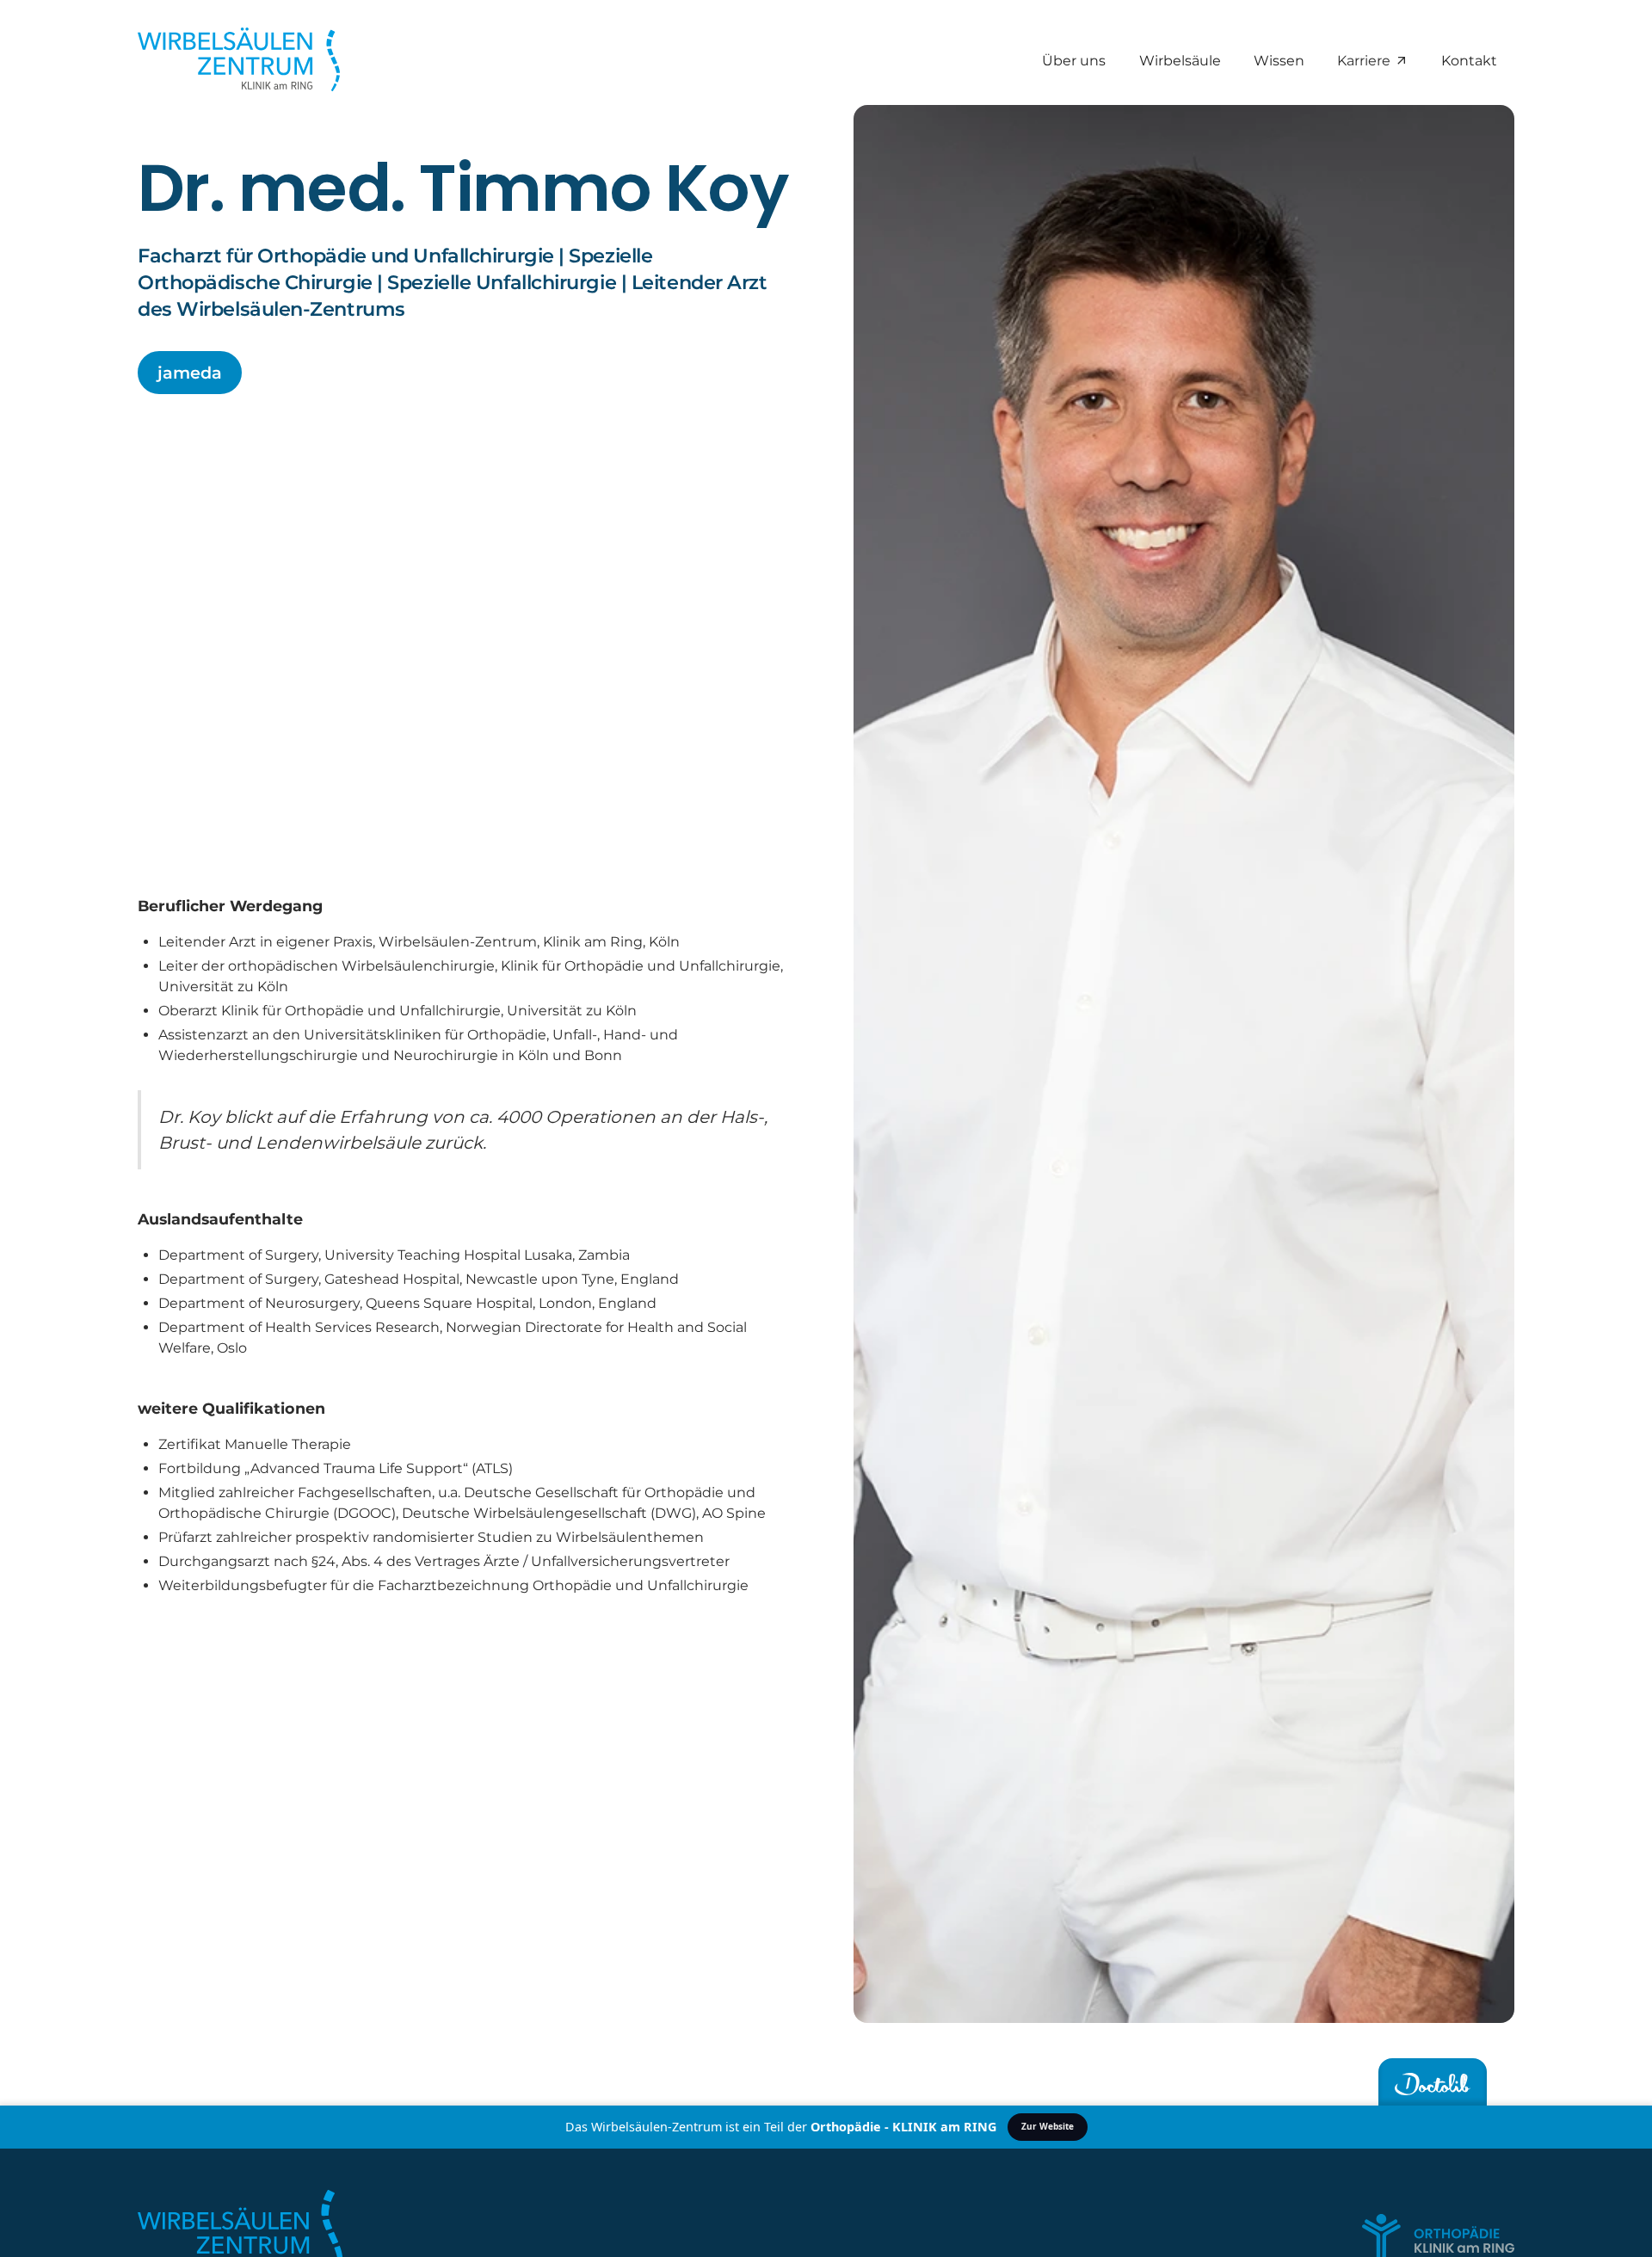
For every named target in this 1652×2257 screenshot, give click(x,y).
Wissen (1279, 60)
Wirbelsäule (1180, 60)
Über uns (1075, 60)
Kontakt (1470, 60)
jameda (190, 373)
